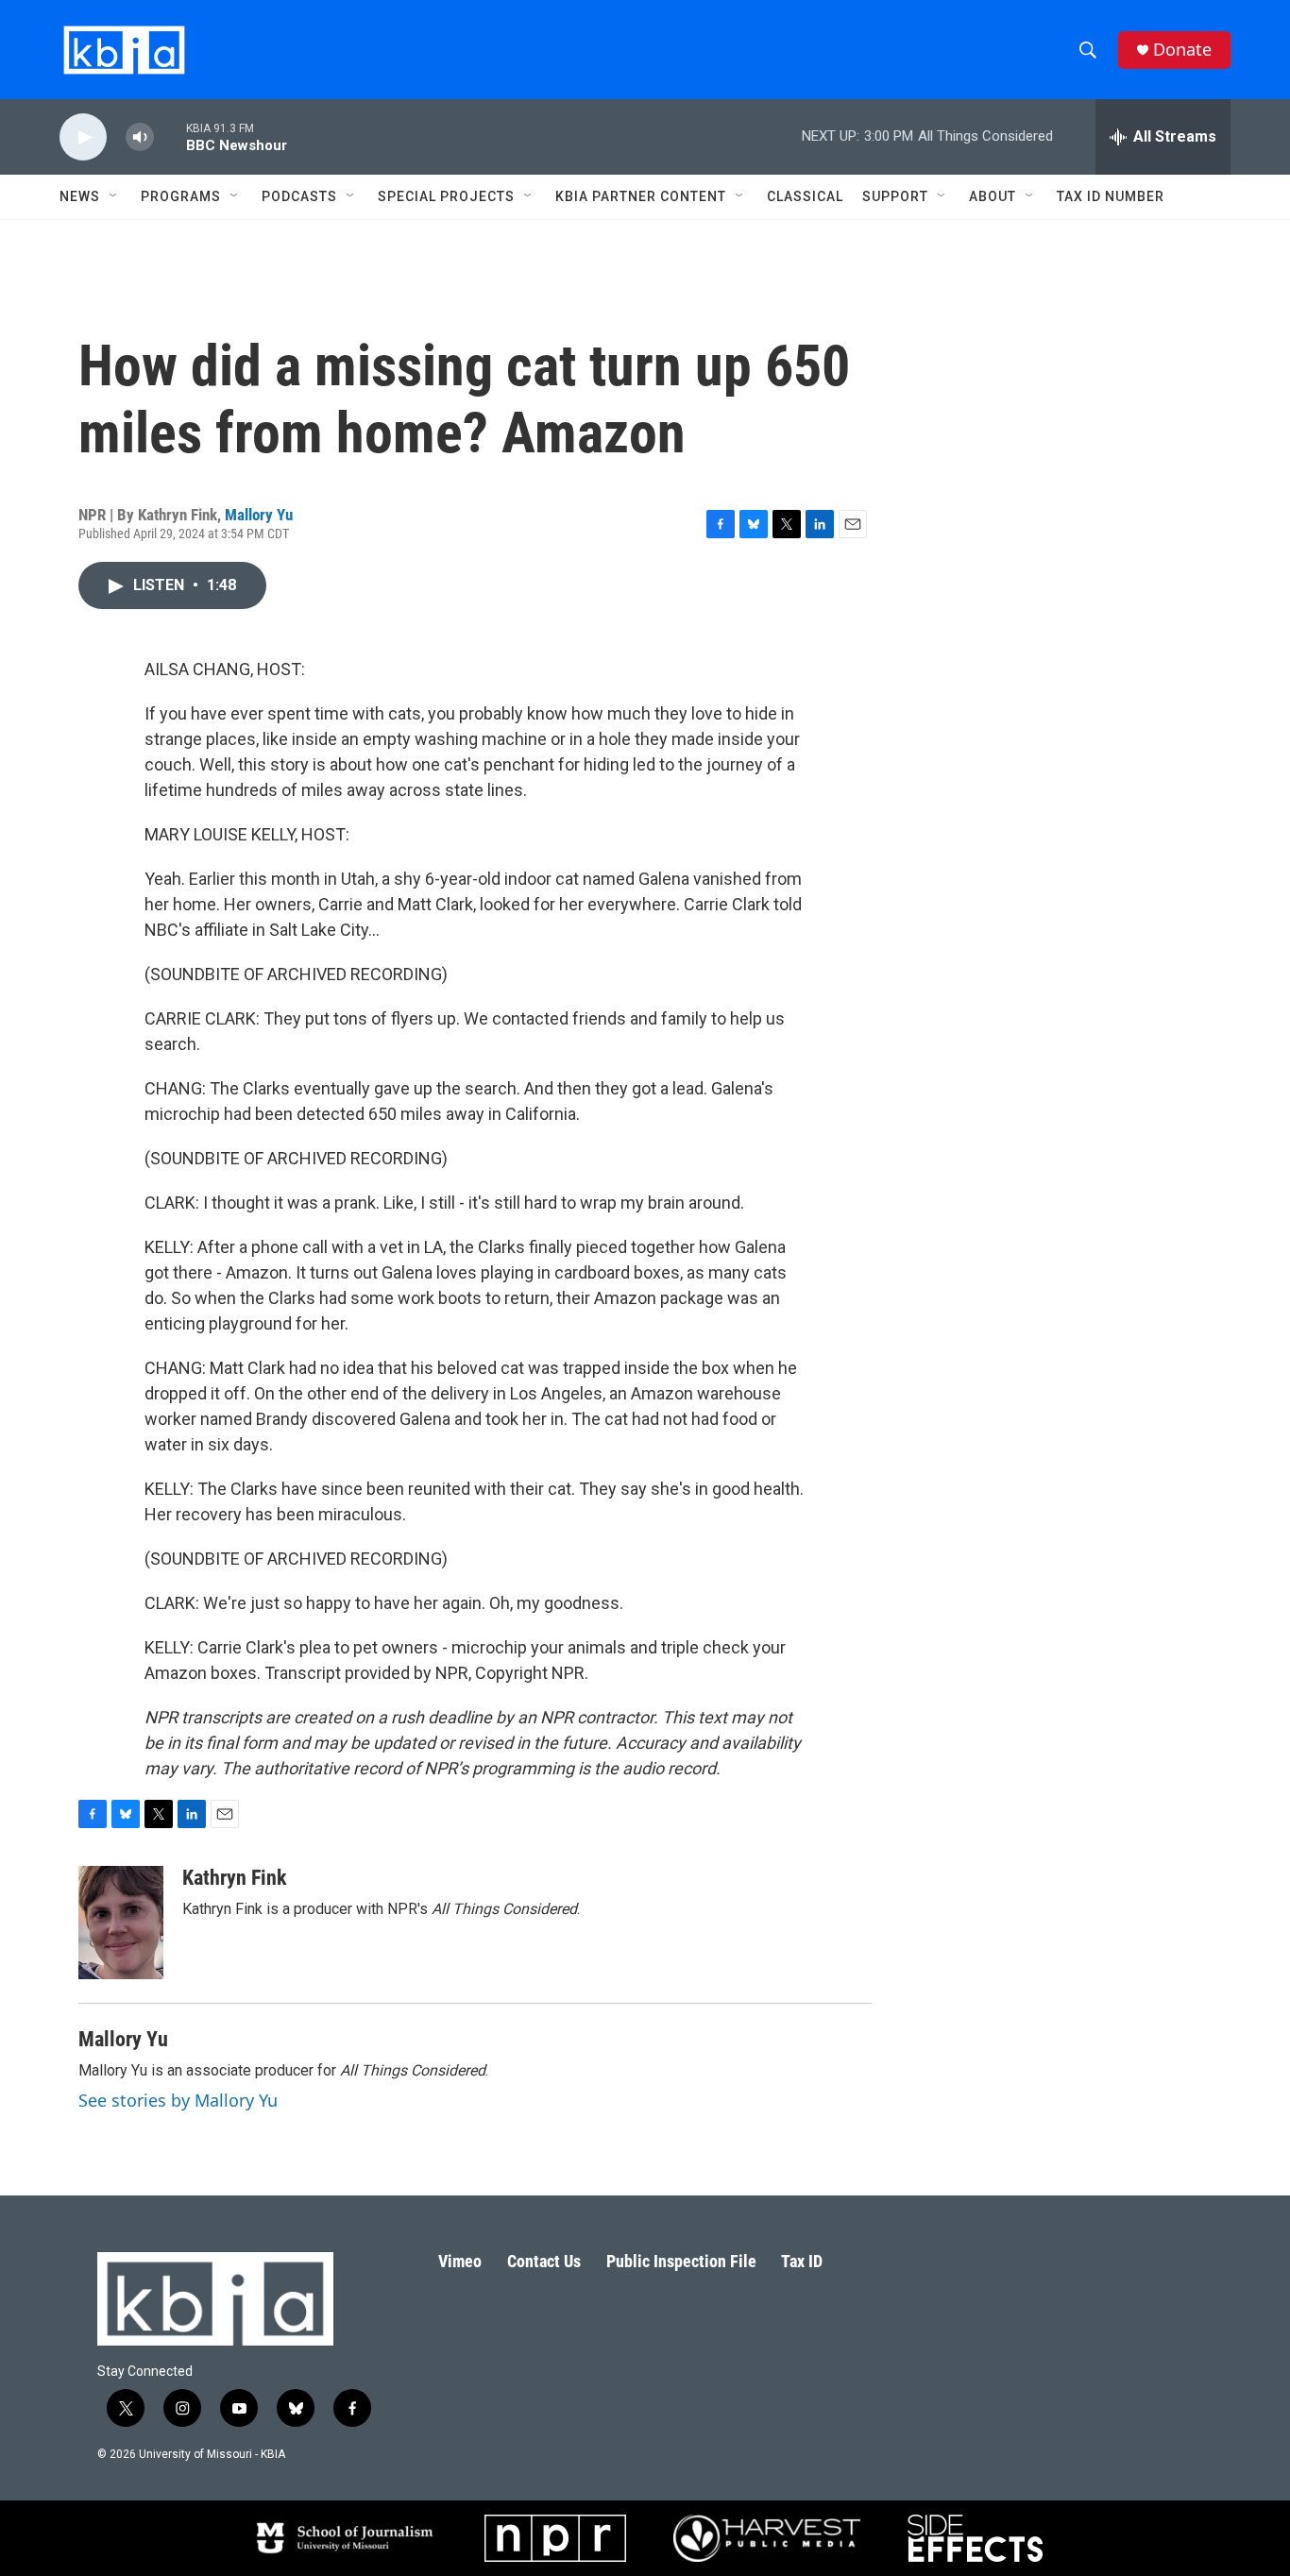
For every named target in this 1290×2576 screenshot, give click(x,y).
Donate (1182, 50)
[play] (83, 137)
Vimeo (460, 2261)
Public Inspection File (681, 2261)
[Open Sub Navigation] (114, 196)
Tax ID (802, 2261)
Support (895, 196)
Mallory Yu (259, 515)
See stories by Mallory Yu (178, 2100)
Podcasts (299, 196)
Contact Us (544, 2261)
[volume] (140, 137)
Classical (805, 196)
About (993, 196)
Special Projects (446, 196)
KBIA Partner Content (641, 196)
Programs (181, 196)
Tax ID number (1111, 196)
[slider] (170, 136)
